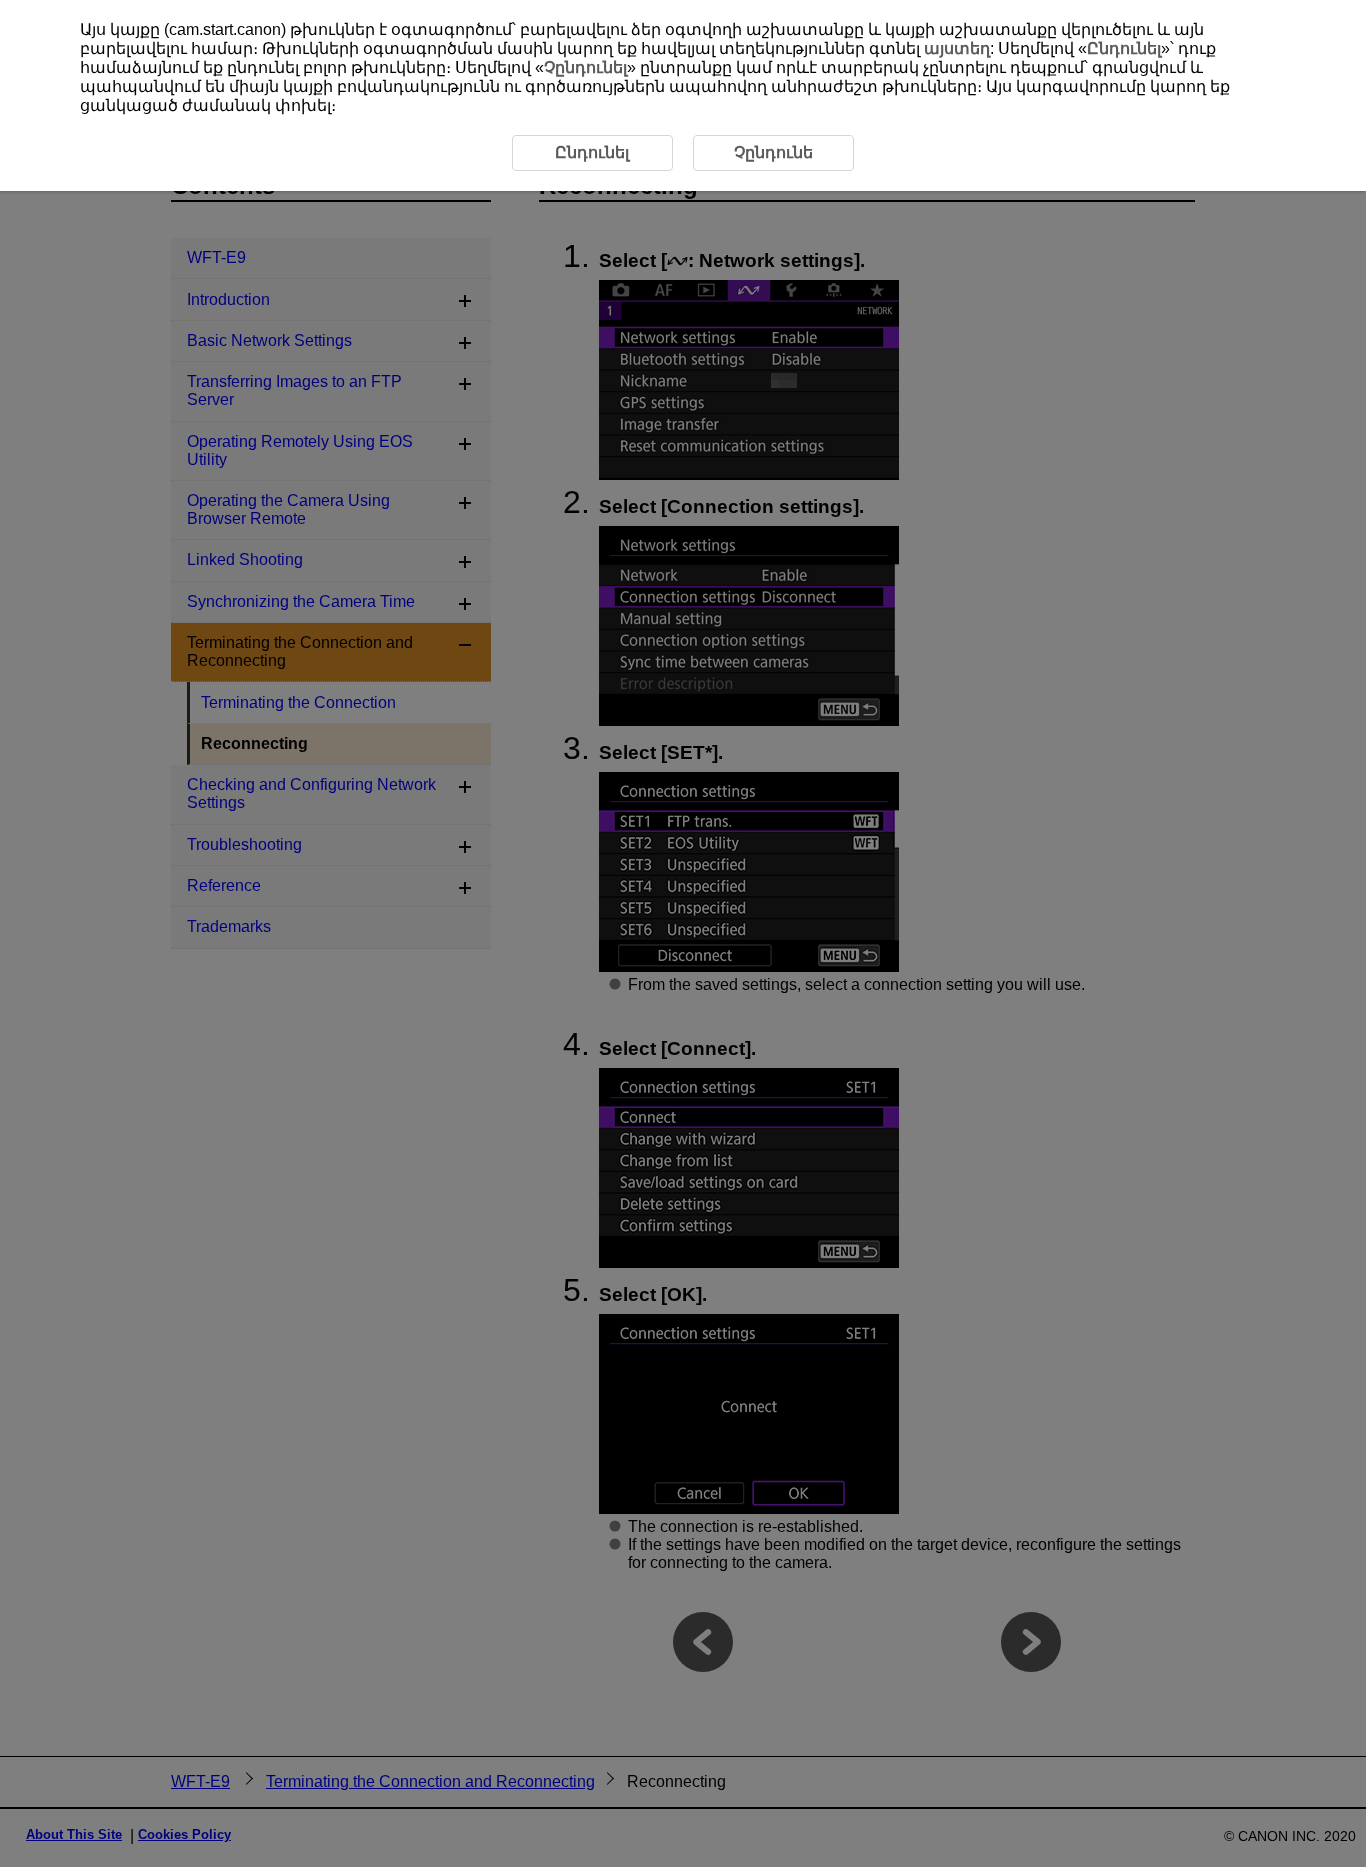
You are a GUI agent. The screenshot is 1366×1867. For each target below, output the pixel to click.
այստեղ (957, 48)
